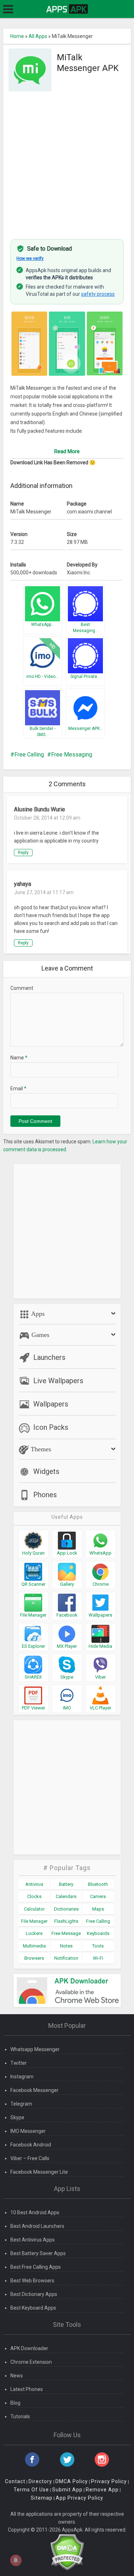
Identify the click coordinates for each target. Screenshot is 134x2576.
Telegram (21, 2104)
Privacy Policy (109, 2481)
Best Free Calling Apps (36, 2267)
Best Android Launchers (37, 2226)
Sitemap (42, 2498)
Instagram (22, 2077)
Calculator (34, 1909)
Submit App (67, 2490)
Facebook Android (31, 2145)
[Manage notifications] (16, 2560)
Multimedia (34, 1946)
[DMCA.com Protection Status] (67, 2552)
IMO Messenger (28, 2131)
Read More (67, 451)
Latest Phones (27, 2389)
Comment (22, 988)
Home (17, 36)
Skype (17, 2117)
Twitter (19, 2063)
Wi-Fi (98, 1958)
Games (39, 1335)
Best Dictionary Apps (34, 2294)
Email (18, 1088)
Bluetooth (98, 1884)
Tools (98, 1946)
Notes (66, 1946)
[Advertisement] (67, 161)
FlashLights (66, 1921)
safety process (98, 294)
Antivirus (34, 1884)
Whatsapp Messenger (35, 2049)
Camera (98, 1896)
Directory (40, 2481)
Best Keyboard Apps (33, 2308)
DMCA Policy (72, 2481)
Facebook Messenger (34, 2090)
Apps (37, 1314)
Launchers (49, 1357)
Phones (45, 1495)
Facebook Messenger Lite (39, 2172)
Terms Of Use (31, 2490)
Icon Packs (51, 1427)
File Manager (34, 1921)
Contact (15, 2481)
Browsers (34, 1958)
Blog (15, 2403)
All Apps (38, 36)
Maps (98, 1909)
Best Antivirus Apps (33, 2240)
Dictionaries (66, 1909)
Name (19, 1058)
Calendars (66, 1896)
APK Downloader (29, 2348)
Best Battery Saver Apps (38, 2253)
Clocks (34, 1896)
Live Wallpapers (58, 1381)
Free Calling (29, 755)
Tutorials (20, 2416)
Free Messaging (72, 755)
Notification (66, 1958)
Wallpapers (51, 1404)
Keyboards (98, 1933)
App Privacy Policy (80, 2498)
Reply (23, 853)
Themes (40, 1449)
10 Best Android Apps (35, 2212)
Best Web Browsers (32, 2281)
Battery (66, 1884)
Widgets (46, 1471)
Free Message (66, 1933)
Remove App (102, 2490)
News (17, 2376)
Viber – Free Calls (30, 2158)
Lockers (34, 1933)
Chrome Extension (31, 2362)
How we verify (30, 258)
